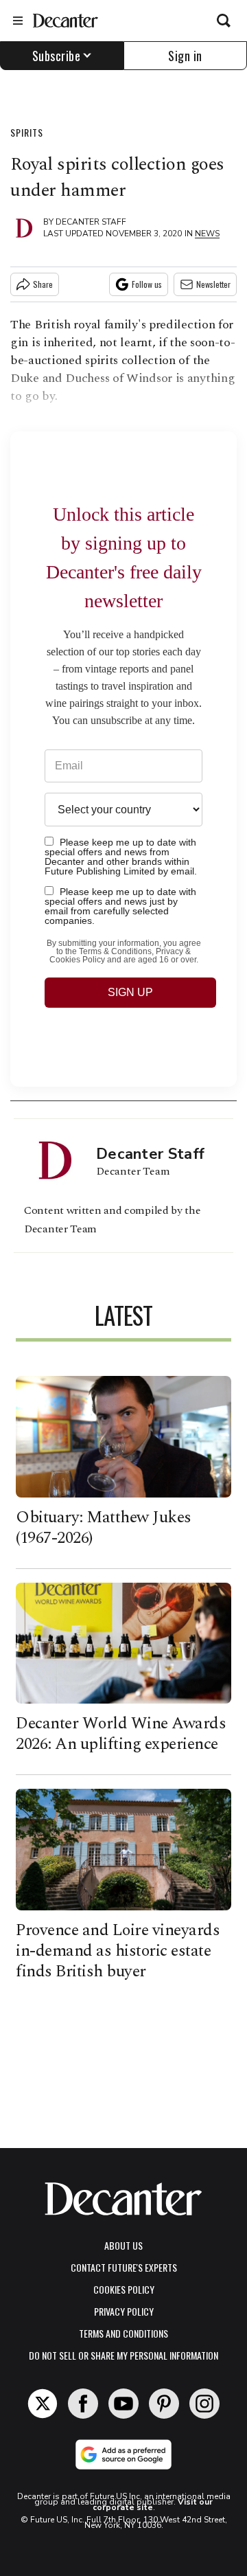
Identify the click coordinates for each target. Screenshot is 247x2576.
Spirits (27, 132)
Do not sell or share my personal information (123, 2355)
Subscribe (57, 56)
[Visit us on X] (43, 2404)
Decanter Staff (91, 222)
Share (43, 284)
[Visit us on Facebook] (83, 2404)
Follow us (147, 284)
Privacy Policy (124, 2311)
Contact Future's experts (124, 2267)
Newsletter (213, 284)
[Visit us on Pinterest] (164, 2404)
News (207, 234)
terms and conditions (123, 2333)
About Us (123, 2245)
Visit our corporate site (153, 2505)
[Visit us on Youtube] (123, 2404)
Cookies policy (124, 2289)
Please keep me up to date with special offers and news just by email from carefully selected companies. (120, 906)
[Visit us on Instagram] (204, 2404)
